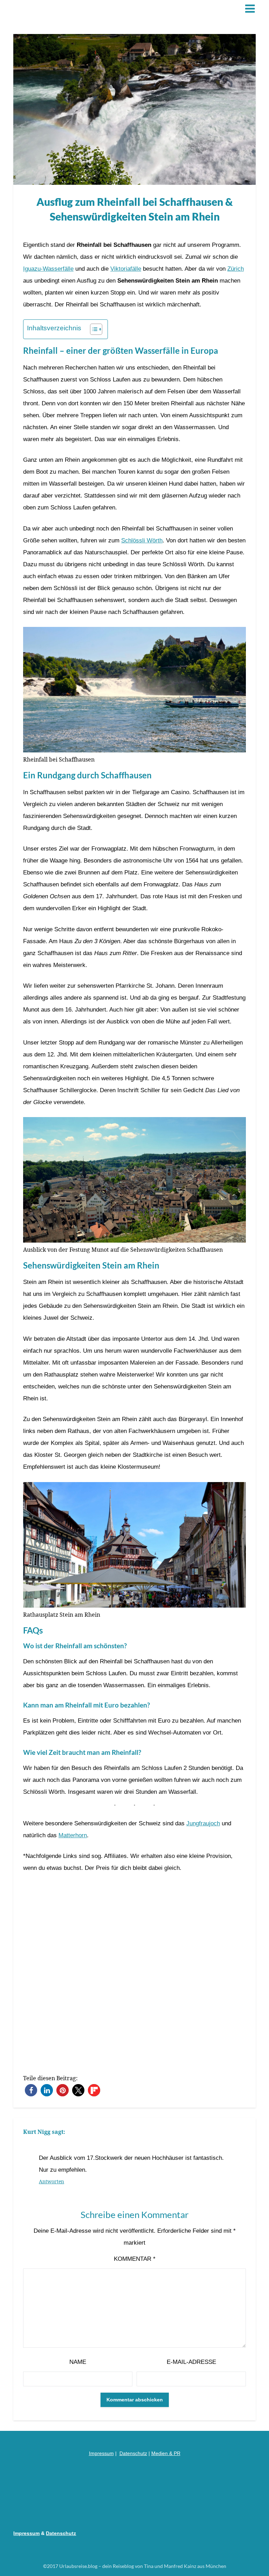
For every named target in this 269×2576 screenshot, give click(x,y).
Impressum (101, 2453)
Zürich (236, 269)
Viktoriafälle (126, 269)
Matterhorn (73, 1835)
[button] (31, 2090)
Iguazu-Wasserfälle (48, 269)
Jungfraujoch (203, 1823)
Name (78, 2362)
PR (177, 2453)
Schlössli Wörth (142, 540)
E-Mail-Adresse (191, 2362)
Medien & (163, 2453)
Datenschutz (133, 2453)
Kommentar (135, 2259)
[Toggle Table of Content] (93, 329)
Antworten (51, 2181)
